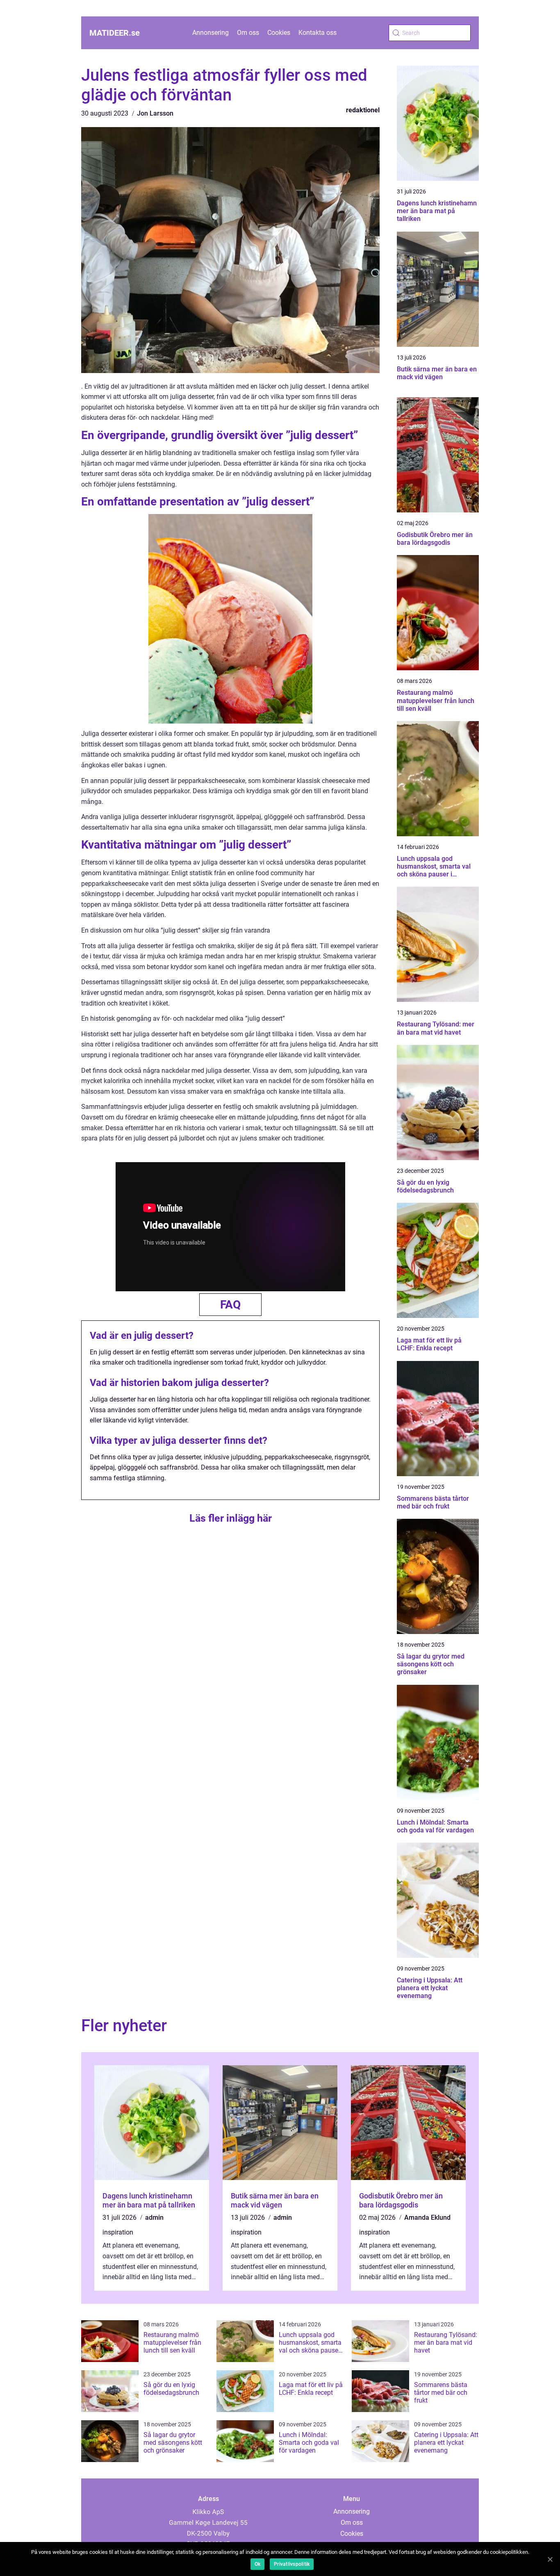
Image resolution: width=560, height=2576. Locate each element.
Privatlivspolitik (292, 2564)
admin (154, 2218)
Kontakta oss (318, 33)
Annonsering (211, 33)
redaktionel (363, 110)
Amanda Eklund (427, 2218)
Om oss (248, 33)
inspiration (118, 2232)
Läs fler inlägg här (231, 1518)
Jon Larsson (155, 113)
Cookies (279, 33)
